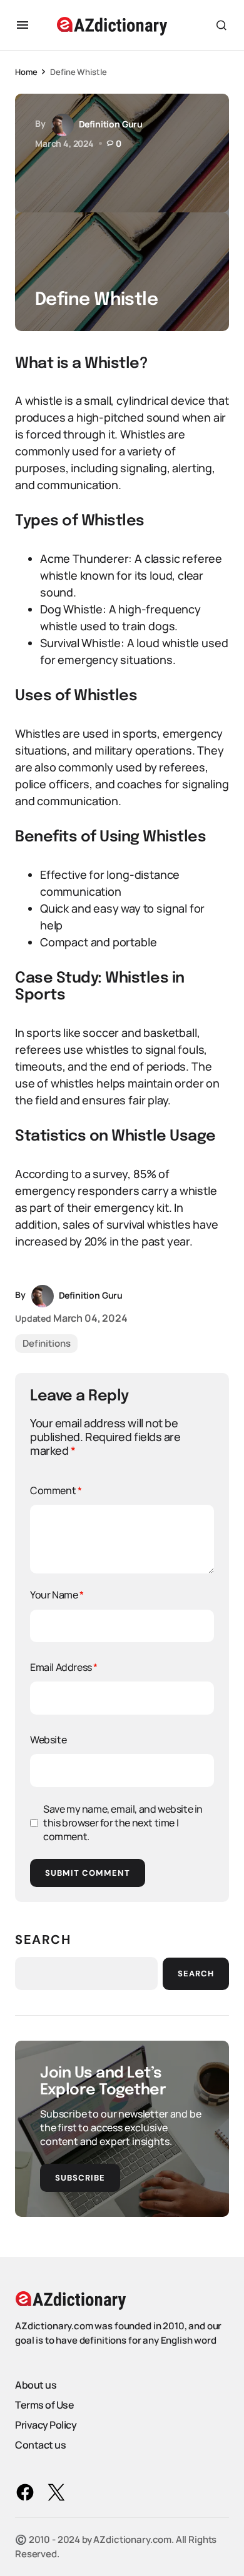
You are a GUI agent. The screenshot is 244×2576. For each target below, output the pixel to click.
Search (43, 1939)
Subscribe (80, 2178)
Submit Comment (88, 1873)
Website (48, 1740)
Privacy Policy (46, 2425)
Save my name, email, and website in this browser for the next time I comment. (123, 1823)
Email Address (64, 1667)
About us (36, 2385)
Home (26, 72)
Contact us (40, 2445)
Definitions (46, 1343)
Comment (56, 1490)
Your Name (57, 1595)
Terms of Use (44, 2405)
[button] (23, 25)
